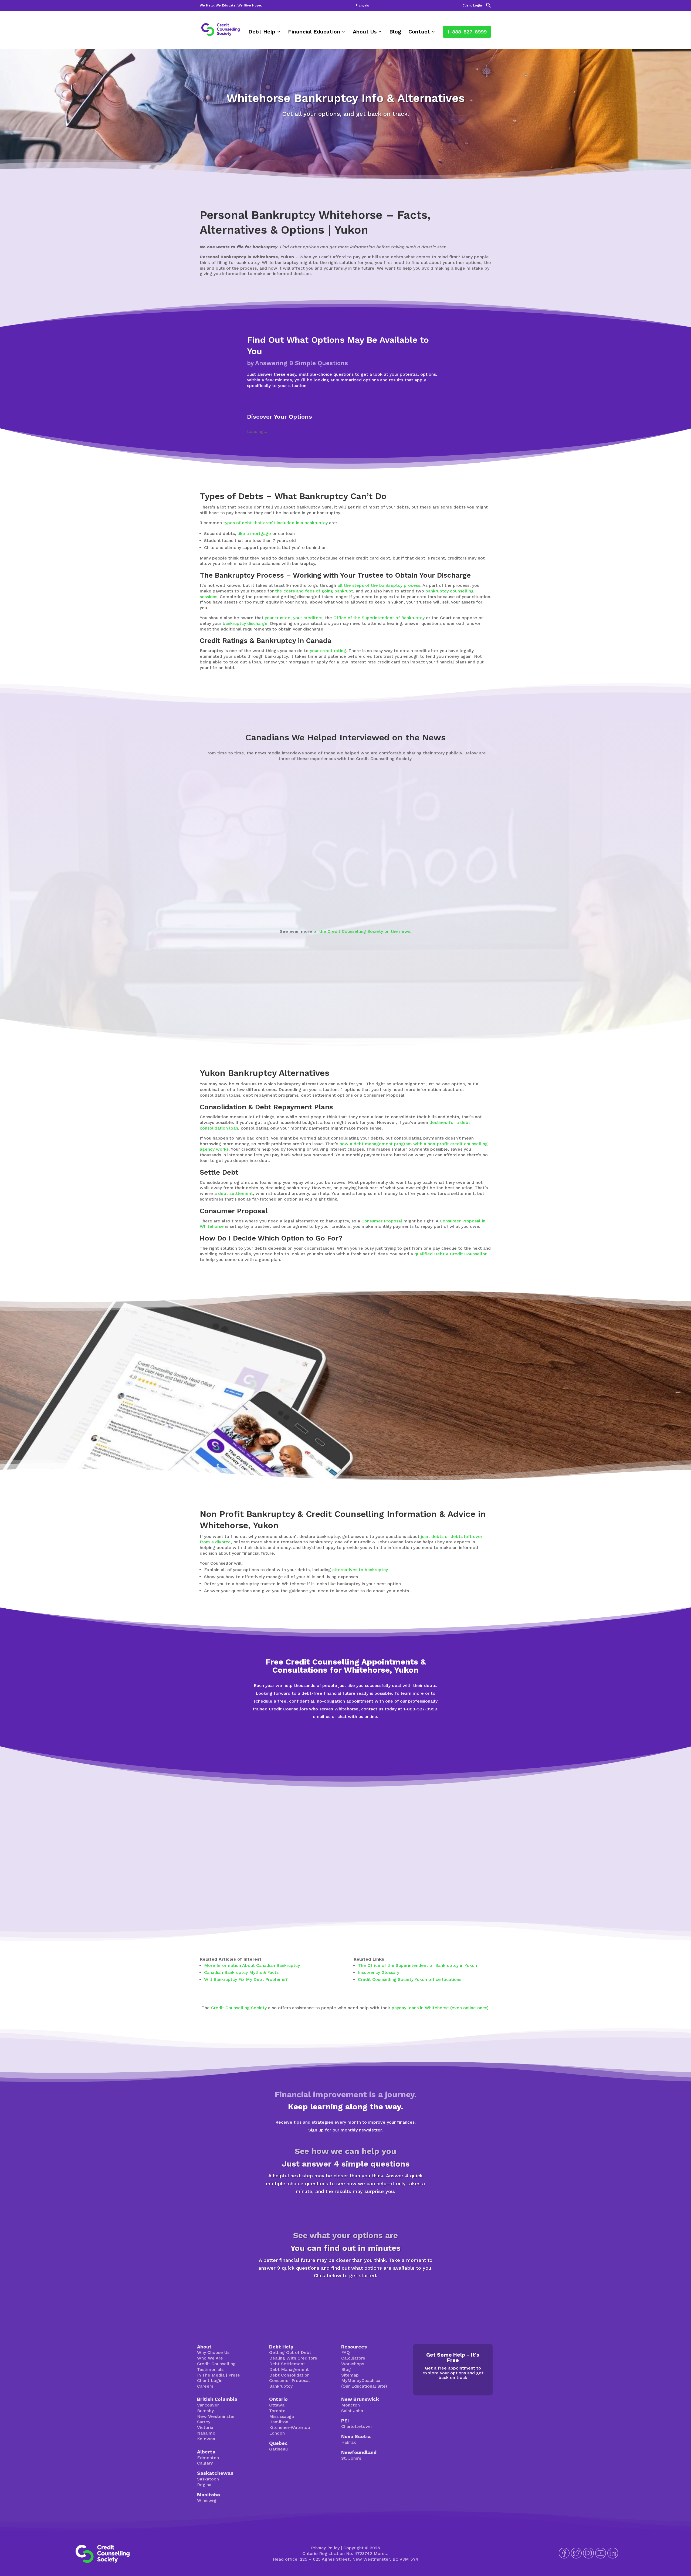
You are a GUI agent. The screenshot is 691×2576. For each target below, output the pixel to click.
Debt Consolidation (289, 2375)
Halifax (349, 2442)
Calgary (205, 2463)
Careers (205, 2386)
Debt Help (262, 32)
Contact (419, 32)
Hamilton (279, 2422)
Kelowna (206, 2439)
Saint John (352, 2411)
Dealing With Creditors (293, 2358)
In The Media (211, 2375)
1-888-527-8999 (467, 32)
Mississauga (282, 2416)
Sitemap (350, 2375)
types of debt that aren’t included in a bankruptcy (275, 523)
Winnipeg (207, 2500)
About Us (365, 32)
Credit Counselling (216, 2364)
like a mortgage (254, 533)
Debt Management (289, 2369)
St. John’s (351, 2458)
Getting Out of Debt (290, 2352)
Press (234, 2375)
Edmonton (208, 2458)
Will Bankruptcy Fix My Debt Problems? (246, 1979)
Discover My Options (346, 2294)
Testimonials (210, 2369)
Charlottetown (356, 2426)
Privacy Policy (325, 2548)
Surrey (204, 2422)
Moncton (350, 2405)
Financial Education (314, 32)
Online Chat (303, 1742)
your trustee (278, 618)
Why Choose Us (213, 2352)
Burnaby (205, 2411)
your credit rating (328, 651)
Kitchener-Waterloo (290, 2427)
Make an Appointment (388, 1742)
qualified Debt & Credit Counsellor (450, 1254)
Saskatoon (208, 2479)
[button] (489, 7)
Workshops (353, 2364)
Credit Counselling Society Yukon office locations (410, 1979)
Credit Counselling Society (239, 2008)
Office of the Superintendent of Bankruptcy (379, 618)
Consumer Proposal (382, 1221)
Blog (395, 32)
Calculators (353, 2358)
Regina (204, 2485)
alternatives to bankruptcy (360, 1570)
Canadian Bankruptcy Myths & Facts (241, 1972)
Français (362, 6)
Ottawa (277, 2405)
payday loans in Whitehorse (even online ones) (440, 2008)
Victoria (205, 2427)
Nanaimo (206, 2433)
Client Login (472, 6)
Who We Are (210, 2358)
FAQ (345, 2352)
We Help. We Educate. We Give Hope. (231, 6)
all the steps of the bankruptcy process (379, 585)
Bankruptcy (281, 2386)
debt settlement (236, 1193)
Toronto (277, 2411)
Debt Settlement (287, 2364)
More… (381, 2553)
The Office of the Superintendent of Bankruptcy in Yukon (417, 1965)
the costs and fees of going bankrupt (314, 591)
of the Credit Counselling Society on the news (362, 931)
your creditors (308, 618)
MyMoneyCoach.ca (361, 2380)
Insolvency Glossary (379, 1972)
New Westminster (216, 2416)
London (277, 2433)
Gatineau (278, 2449)
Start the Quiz (345, 2210)
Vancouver (208, 2405)
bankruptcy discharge (245, 623)
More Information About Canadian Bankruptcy (252, 1965)
